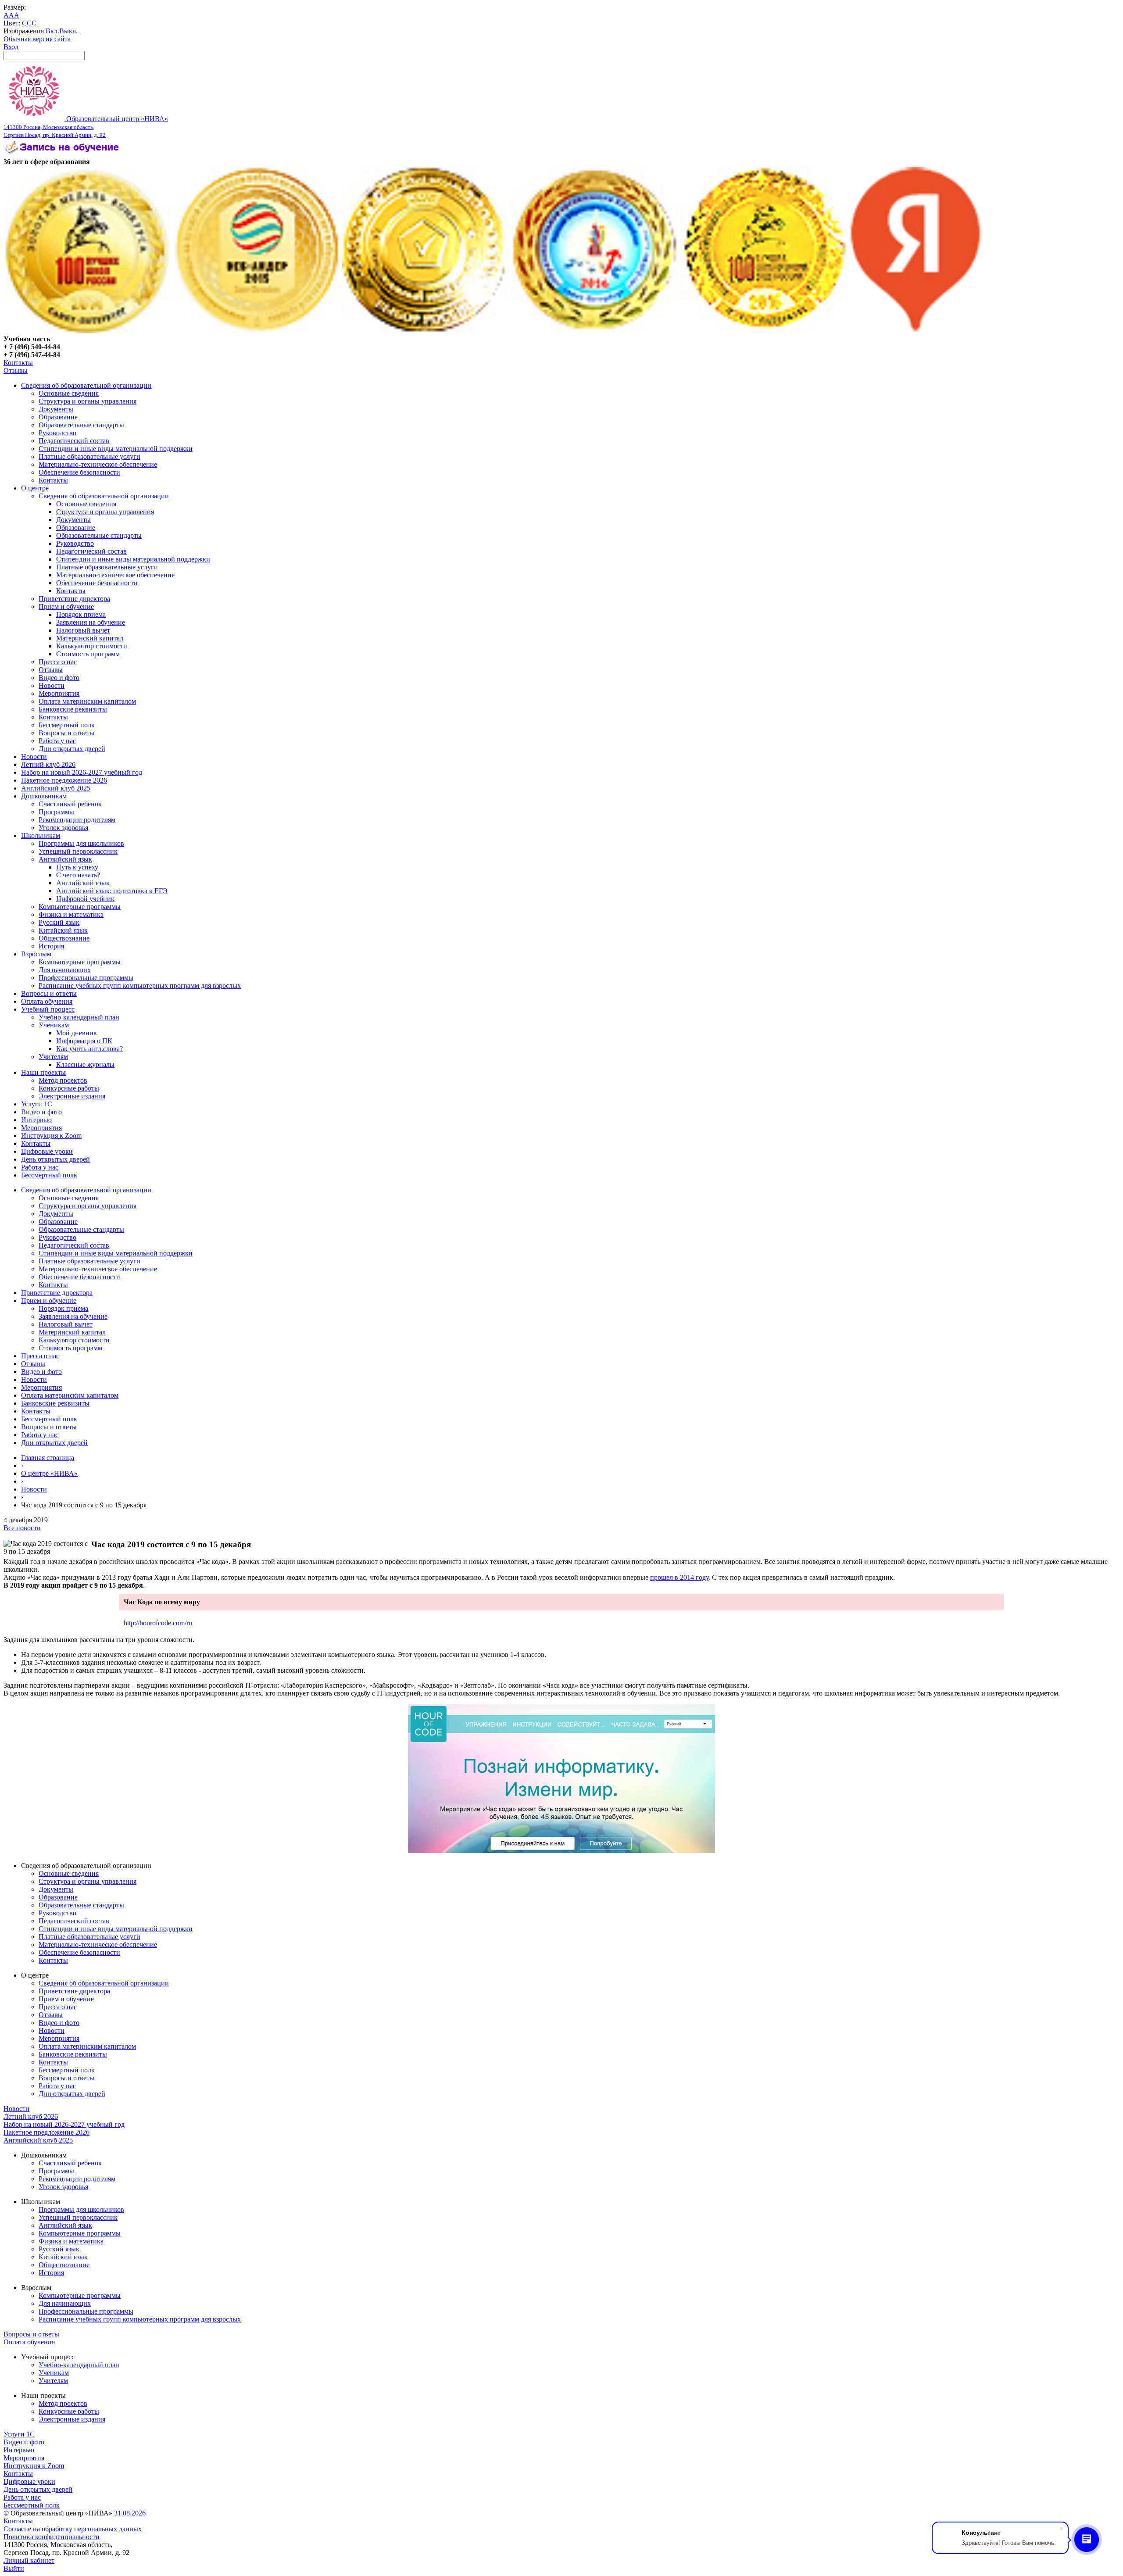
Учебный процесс (48, 1009)
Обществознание (64, 938)
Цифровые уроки (47, 1151)
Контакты (18, 363)
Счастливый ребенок (70, 804)
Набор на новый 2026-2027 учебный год (82, 772)
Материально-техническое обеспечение (98, 464)
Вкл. (52, 31)
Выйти (14, 2568)
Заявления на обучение (91, 622)
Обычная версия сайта (37, 39)
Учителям (53, 1057)
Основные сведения (69, 393)
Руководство (57, 433)
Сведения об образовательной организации (86, 385)
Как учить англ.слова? (89, 1049)
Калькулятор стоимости (92, 646)
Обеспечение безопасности (79, 472)
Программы (56, 812)
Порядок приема (81, 614)
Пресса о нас (58, 662)
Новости (52, 685)
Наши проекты (43, 1072)
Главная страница (48, 1458)
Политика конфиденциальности (52, 2537)
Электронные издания (72, 1096)
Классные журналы (85, 1064)
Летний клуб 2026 (48, 764)
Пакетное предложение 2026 (64, 780)
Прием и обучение (66, 606)
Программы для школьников (81, 843)
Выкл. (68, 31)
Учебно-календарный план (79, 1017)
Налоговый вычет (83, 630)
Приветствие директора (74, 599)
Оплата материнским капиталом (87, 701)
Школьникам (41, 835)
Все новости (22, 1528)
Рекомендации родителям (77, 820)
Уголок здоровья (63, 828)
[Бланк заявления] (63, 154)
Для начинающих (65, 970)
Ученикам (54, 1025)
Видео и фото (59, 678)
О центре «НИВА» (49, 1473)
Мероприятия (59, 693)
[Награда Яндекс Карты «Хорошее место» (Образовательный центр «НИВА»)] (916, 331)
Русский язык (59, 922)
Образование (58, 417)
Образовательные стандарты (81, 425)
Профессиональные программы (86, 978)
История (51, 946)
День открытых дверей (55, 1159)
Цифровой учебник (85, 899)
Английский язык (65, 859)
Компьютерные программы (80, 907)
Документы (56, 409)
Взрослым (36, 954)
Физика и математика (71, 914)
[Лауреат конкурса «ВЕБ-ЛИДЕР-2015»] (257, 331)
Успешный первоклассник (78, 851)
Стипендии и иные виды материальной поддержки (116, 449)
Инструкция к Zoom (51, 1136)
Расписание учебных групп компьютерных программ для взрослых (140, 986)
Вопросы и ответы (66, 733)
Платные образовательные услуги (89, 456)
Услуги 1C (37, 1104)
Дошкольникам (44, 796)
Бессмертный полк (67, 725)
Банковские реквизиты (73, 709)
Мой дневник (77, 1033)
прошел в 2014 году (679, 1577)
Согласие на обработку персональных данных (73, 2529)
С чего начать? (78, 875)
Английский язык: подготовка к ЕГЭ (112, 891)
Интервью (36, 1120)
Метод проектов (63, 1080)
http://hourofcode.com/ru (158, 1623)
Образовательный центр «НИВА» (86, 127)
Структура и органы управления (88, 401)
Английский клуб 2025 (56, 788)
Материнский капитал (90, 638)
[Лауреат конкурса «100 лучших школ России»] (87, 331)
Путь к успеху (77, 867)
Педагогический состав (74, 441)
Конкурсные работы (69, 1088)
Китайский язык (63, 930)
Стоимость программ (88, 654)
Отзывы (16, 370)
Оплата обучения (47, 1001)
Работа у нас (57, 741)
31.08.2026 (129, 2513)
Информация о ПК (84, 1041)
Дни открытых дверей (72, 749)
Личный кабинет (29, 2560)
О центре (35, 488)
